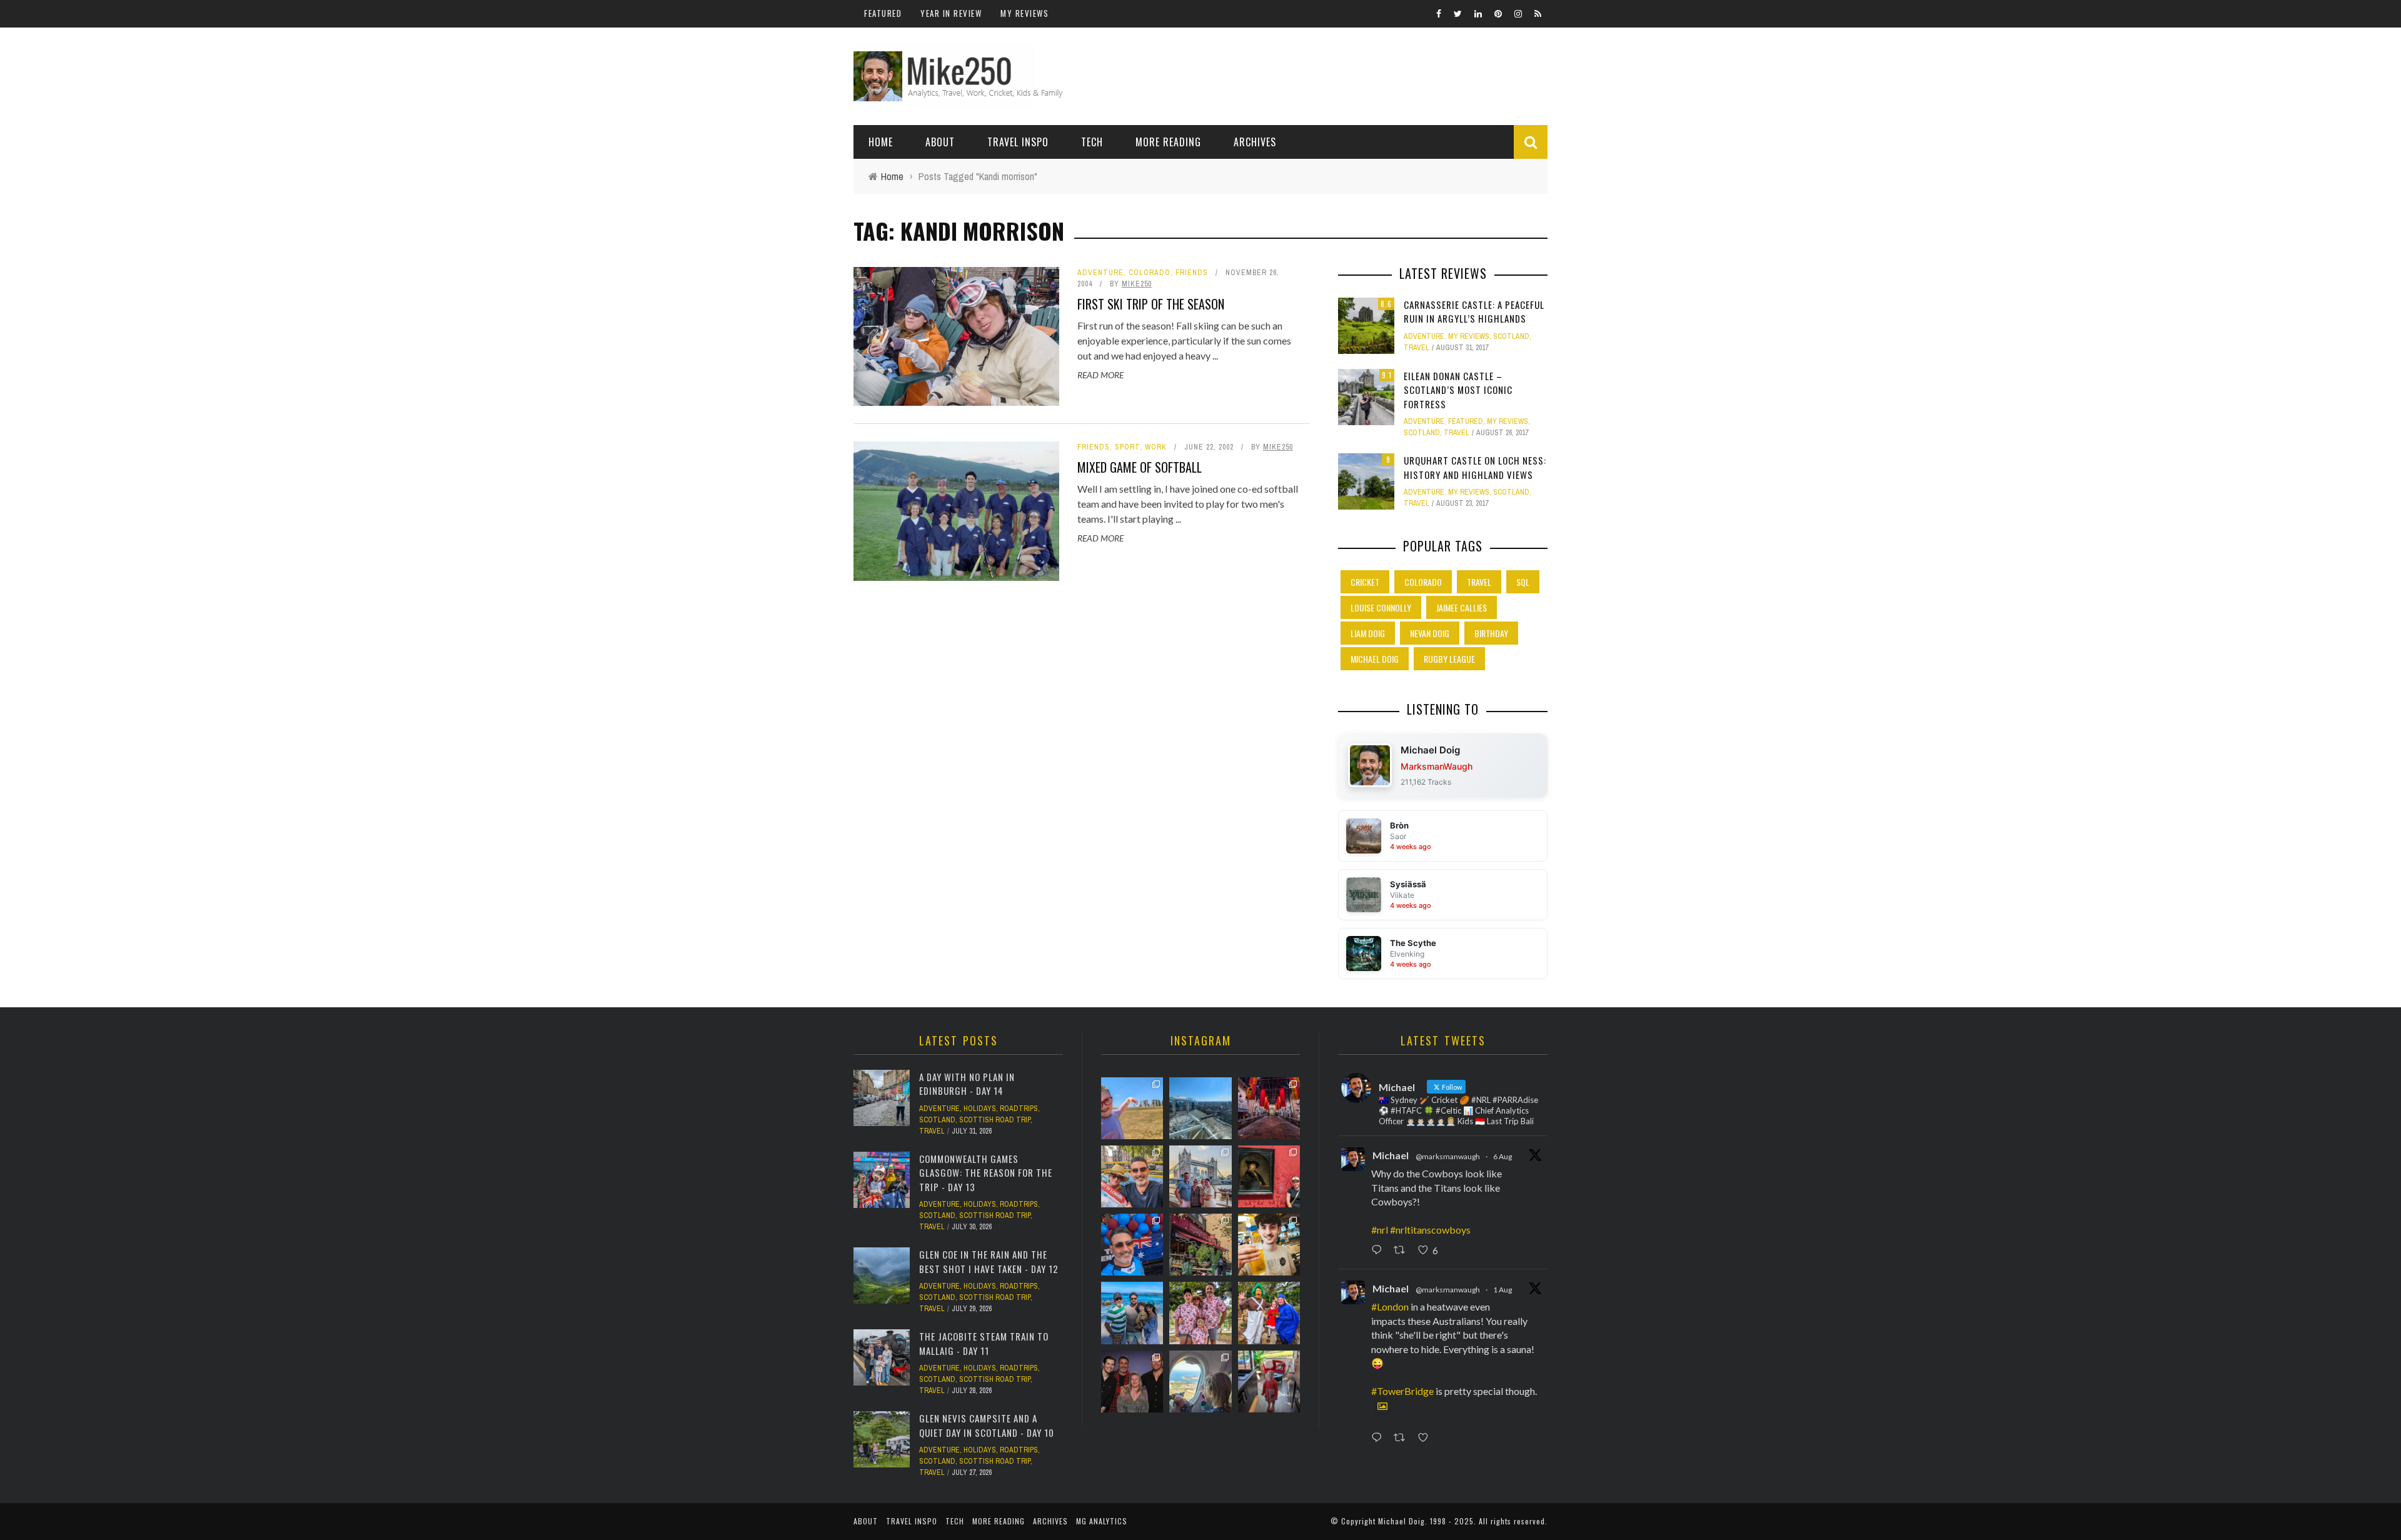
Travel (1417, 348)
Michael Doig (1375, 659)
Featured (883, 13)
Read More (1100, 375)
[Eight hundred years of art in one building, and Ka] (1269, 1176)
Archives (1255, 142)
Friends (1192, 273)
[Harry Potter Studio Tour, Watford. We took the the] (1269, 1108)
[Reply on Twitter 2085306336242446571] (1379, 1251)
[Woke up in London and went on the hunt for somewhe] (1132, 1245)
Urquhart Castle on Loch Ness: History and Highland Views (1475, 467)
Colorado (1150, 273)
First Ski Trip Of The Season (1151, 304)
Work (1156, 447)
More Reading (1168, 142)
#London (1390, 1306)
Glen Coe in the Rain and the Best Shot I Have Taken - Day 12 (989, 1261)
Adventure (1100, 273)
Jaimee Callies (1462, 607)
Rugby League (1449, 659)
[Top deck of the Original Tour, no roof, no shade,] (1132, 1176)
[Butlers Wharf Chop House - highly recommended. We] (1200, 1176)
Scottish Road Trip (995, 1120)
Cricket (1365, 582)
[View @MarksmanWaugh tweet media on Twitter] (1382, 1406)
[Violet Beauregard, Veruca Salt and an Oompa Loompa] (1269, 1313)
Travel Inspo (1018, 142)
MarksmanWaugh (1437, 766)
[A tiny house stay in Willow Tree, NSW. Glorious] (1269, 1381)
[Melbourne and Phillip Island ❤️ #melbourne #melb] (1200, 1381)
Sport (1127, 447)
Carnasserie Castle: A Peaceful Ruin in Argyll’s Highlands (1474, 312)
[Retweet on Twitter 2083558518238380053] (1403, 1438)
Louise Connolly (1381, 607)
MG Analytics (1102, 1521)
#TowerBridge (1402, 1391)
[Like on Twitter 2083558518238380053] (1427, 1438)
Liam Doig (1368, 633)
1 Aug (1503, 1290)
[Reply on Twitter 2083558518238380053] (1379, 1438)
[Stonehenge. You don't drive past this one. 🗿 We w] (1132, 1108)
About (940, 142)
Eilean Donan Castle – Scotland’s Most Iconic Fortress (1458, 390)
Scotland (1511, 336)
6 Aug (1503, 1156)
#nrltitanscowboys (1430, 1230)
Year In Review (951, 13)
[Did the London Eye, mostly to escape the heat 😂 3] (1200, 1108)
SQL (1523, 582)
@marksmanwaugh (1448, 1156)
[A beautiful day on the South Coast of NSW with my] (1132, 1313)
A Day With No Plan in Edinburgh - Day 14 (967, 1084)
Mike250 (1137, 284)
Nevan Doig (1430, 633)
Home (881, 142)
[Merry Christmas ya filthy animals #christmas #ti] (1200, 1313)
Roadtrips (1019, 1109)
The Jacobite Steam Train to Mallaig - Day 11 (984, 1343)
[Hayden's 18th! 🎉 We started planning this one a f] (1269, 1245)
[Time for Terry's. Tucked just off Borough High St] (1200, 1245)
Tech (1092, 142)
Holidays (980, 1109)
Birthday (1491, 633)
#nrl (1380, 1230)
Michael (1391, 1155)
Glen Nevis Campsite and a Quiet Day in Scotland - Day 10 (987, 1425)
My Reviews (1024, 13)
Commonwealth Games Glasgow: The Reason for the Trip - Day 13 (986, 1173)
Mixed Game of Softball (1140, 467)
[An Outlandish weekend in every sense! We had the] (1132, 1381)
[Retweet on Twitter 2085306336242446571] (1403, 1251)
